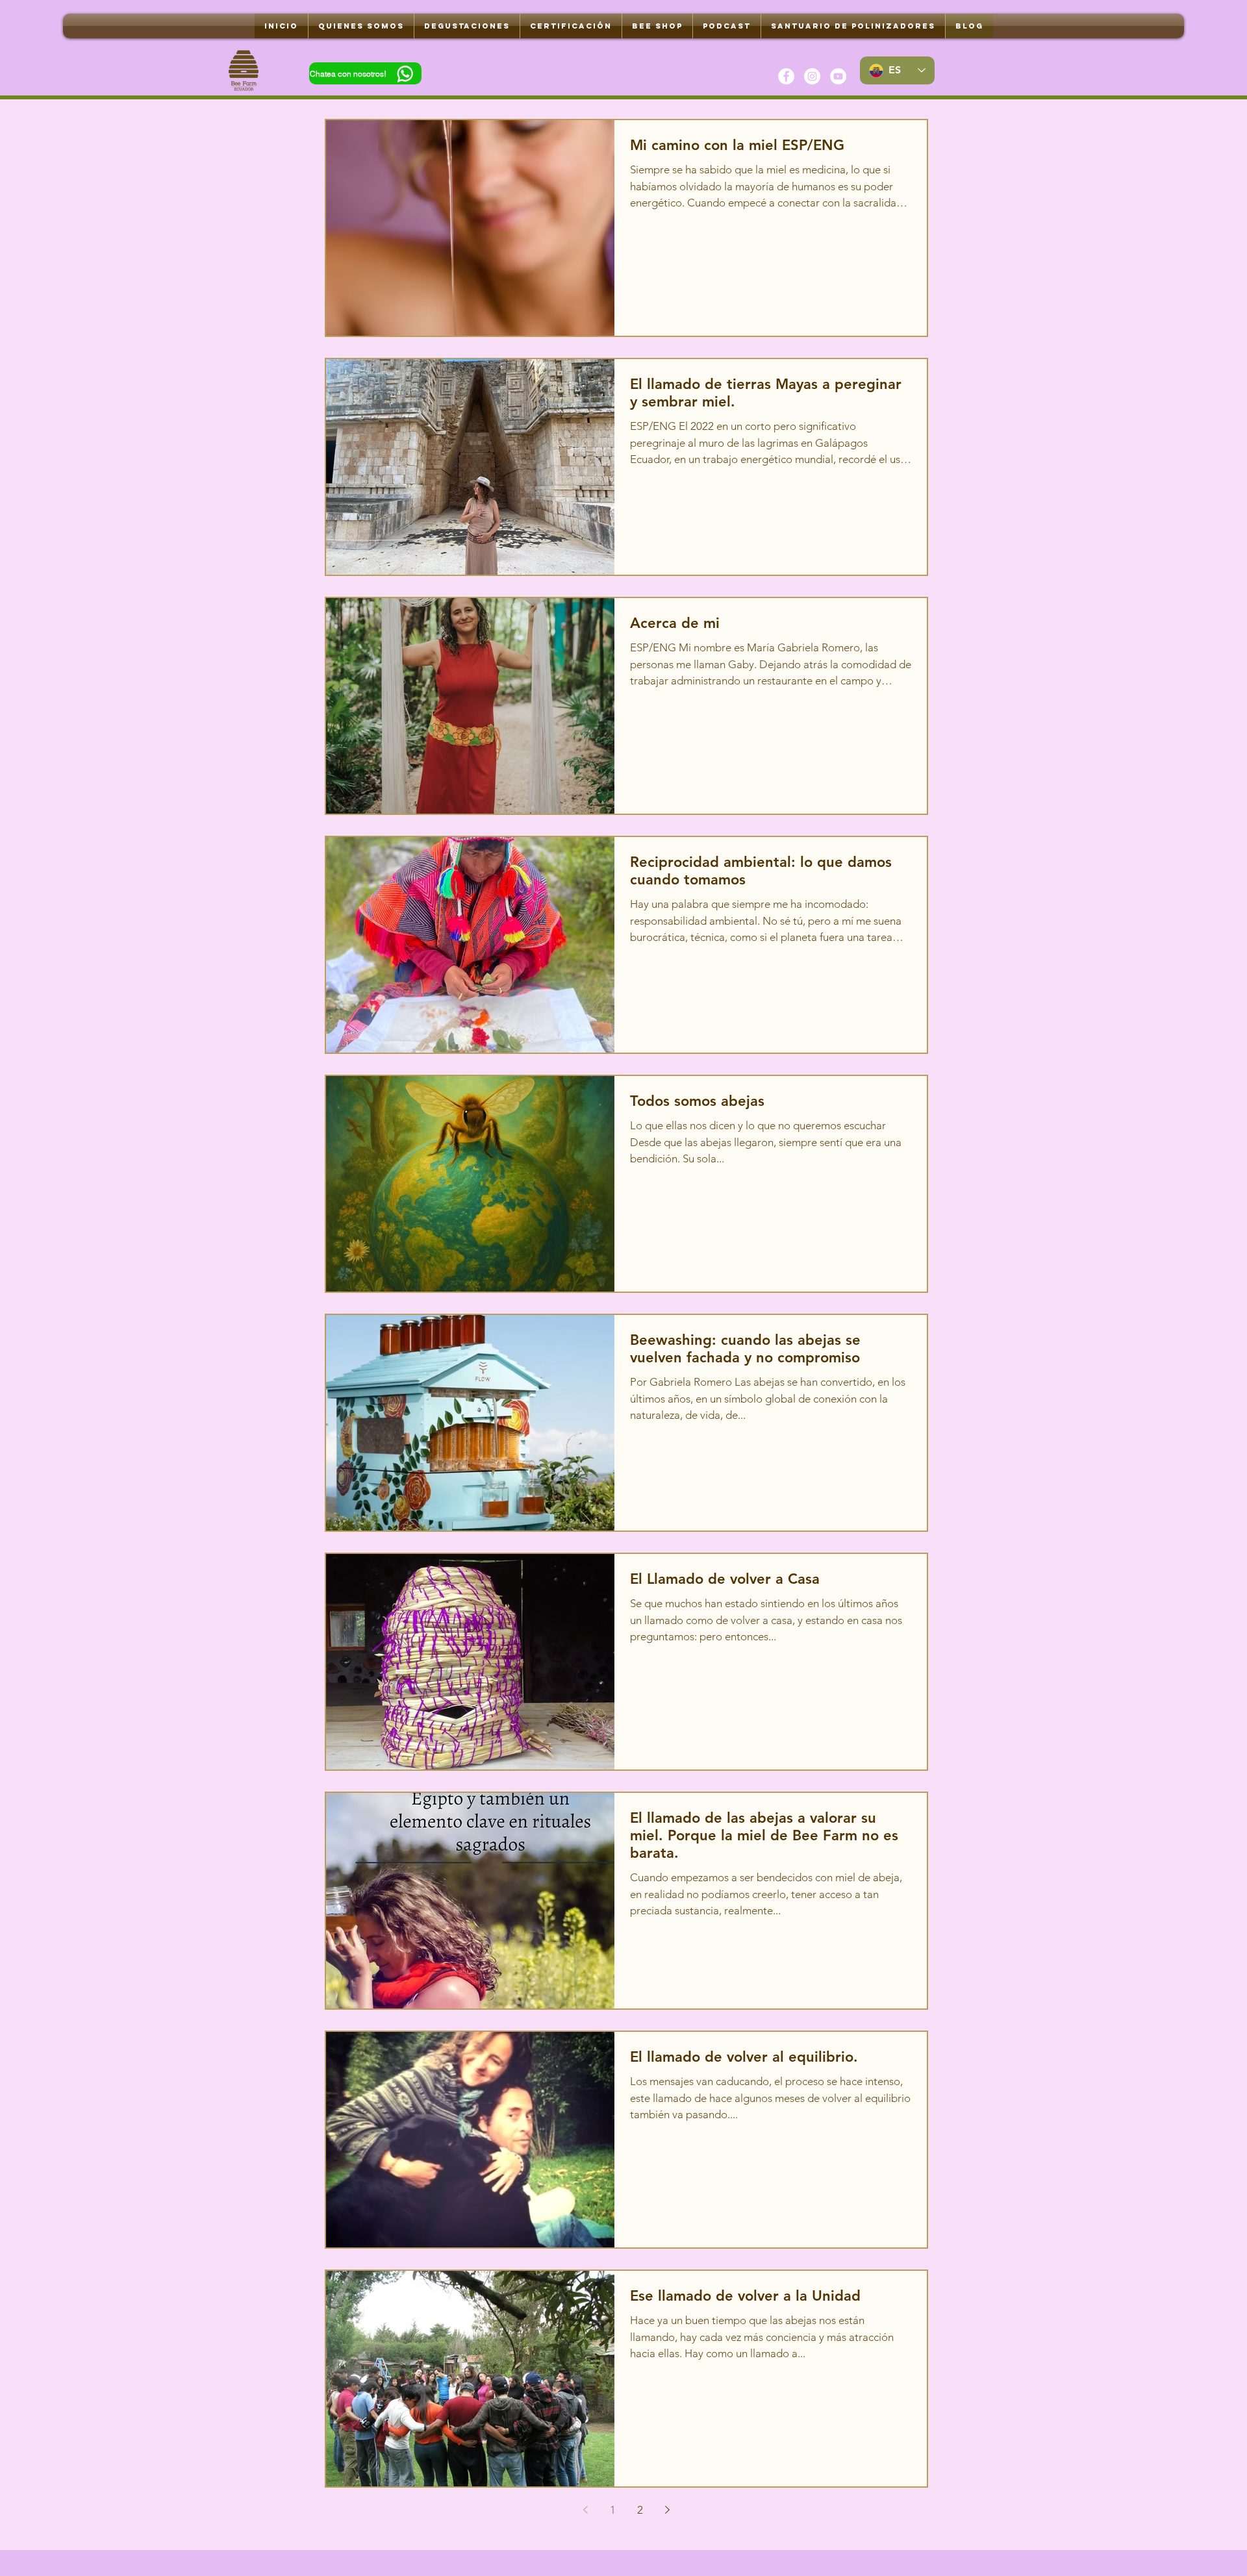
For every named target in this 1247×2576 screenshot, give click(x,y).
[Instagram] (812, 76)
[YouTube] (838, 76)
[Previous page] (586, 2510)
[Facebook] (786, 76)
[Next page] (668, 2510)
